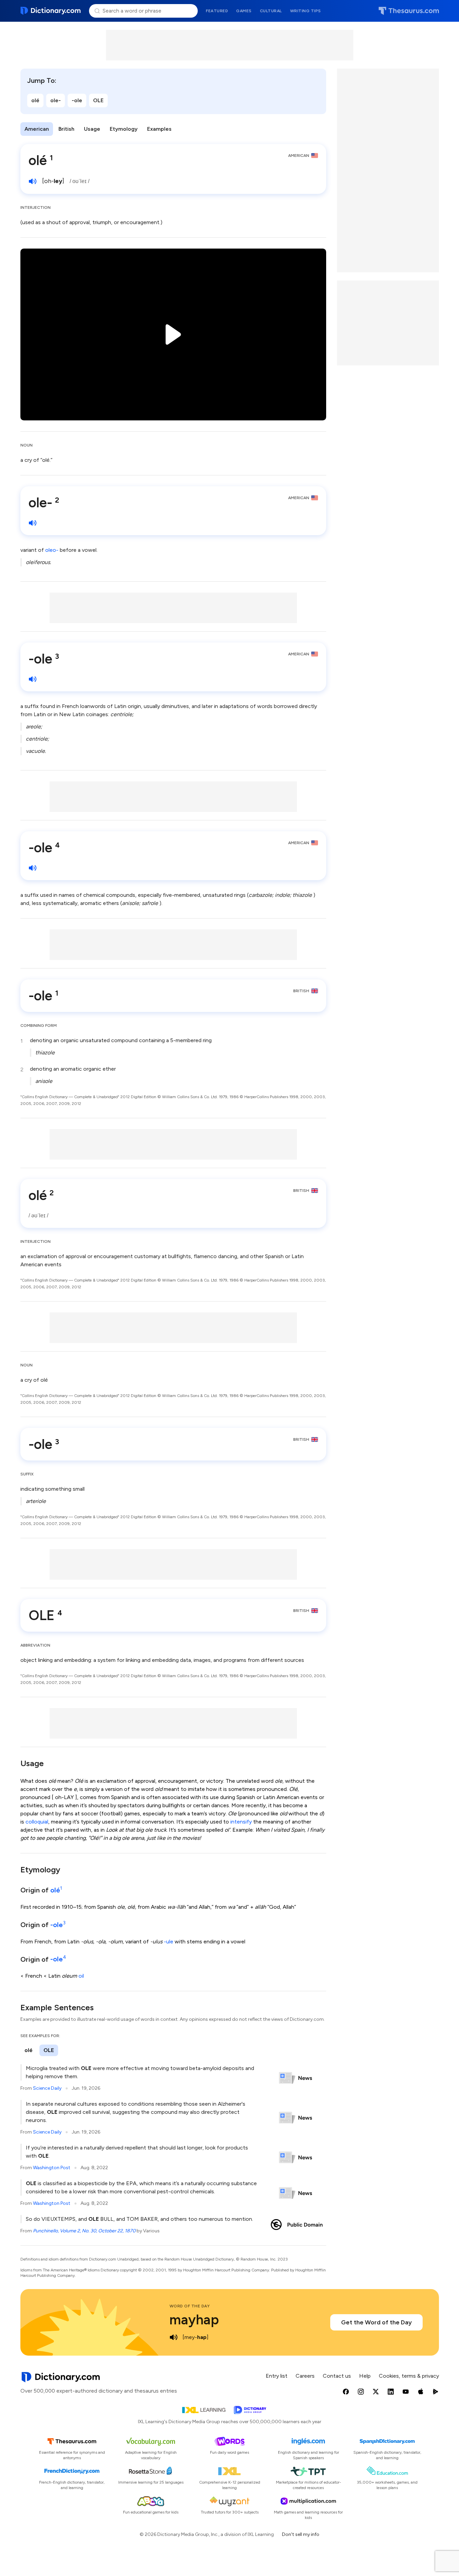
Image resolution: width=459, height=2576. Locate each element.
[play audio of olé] (33, 181)
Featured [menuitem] (217, 11)
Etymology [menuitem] (124, 129)
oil (81, 1976)
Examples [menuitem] (159, 129)
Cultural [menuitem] (271, 11)
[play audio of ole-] (33, 523)
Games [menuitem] (244, 11)
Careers (305, 2376)
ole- (56, 100)
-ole (77, 100)
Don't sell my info (301, 2534)
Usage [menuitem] (92, 129)
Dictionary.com (51, 11)
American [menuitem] (37, 129)
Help (365, 2376)
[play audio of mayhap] (174, 2337)
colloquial (37, 1822)
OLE (98, 100)
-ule (169, 1942)
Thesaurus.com (409, 11)
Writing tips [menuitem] (306, 11)
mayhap (194, 2320)
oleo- (52, 550)
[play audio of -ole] (33, 679)
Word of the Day (190, 2306)
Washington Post (52, 2168)
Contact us (337, 2376)
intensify (241, 1822)
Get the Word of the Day (376, 2322)
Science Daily (47, 2088)
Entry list (277, 2376)
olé (35, 100)
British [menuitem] (66, 129)
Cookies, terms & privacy (409, 2376)
